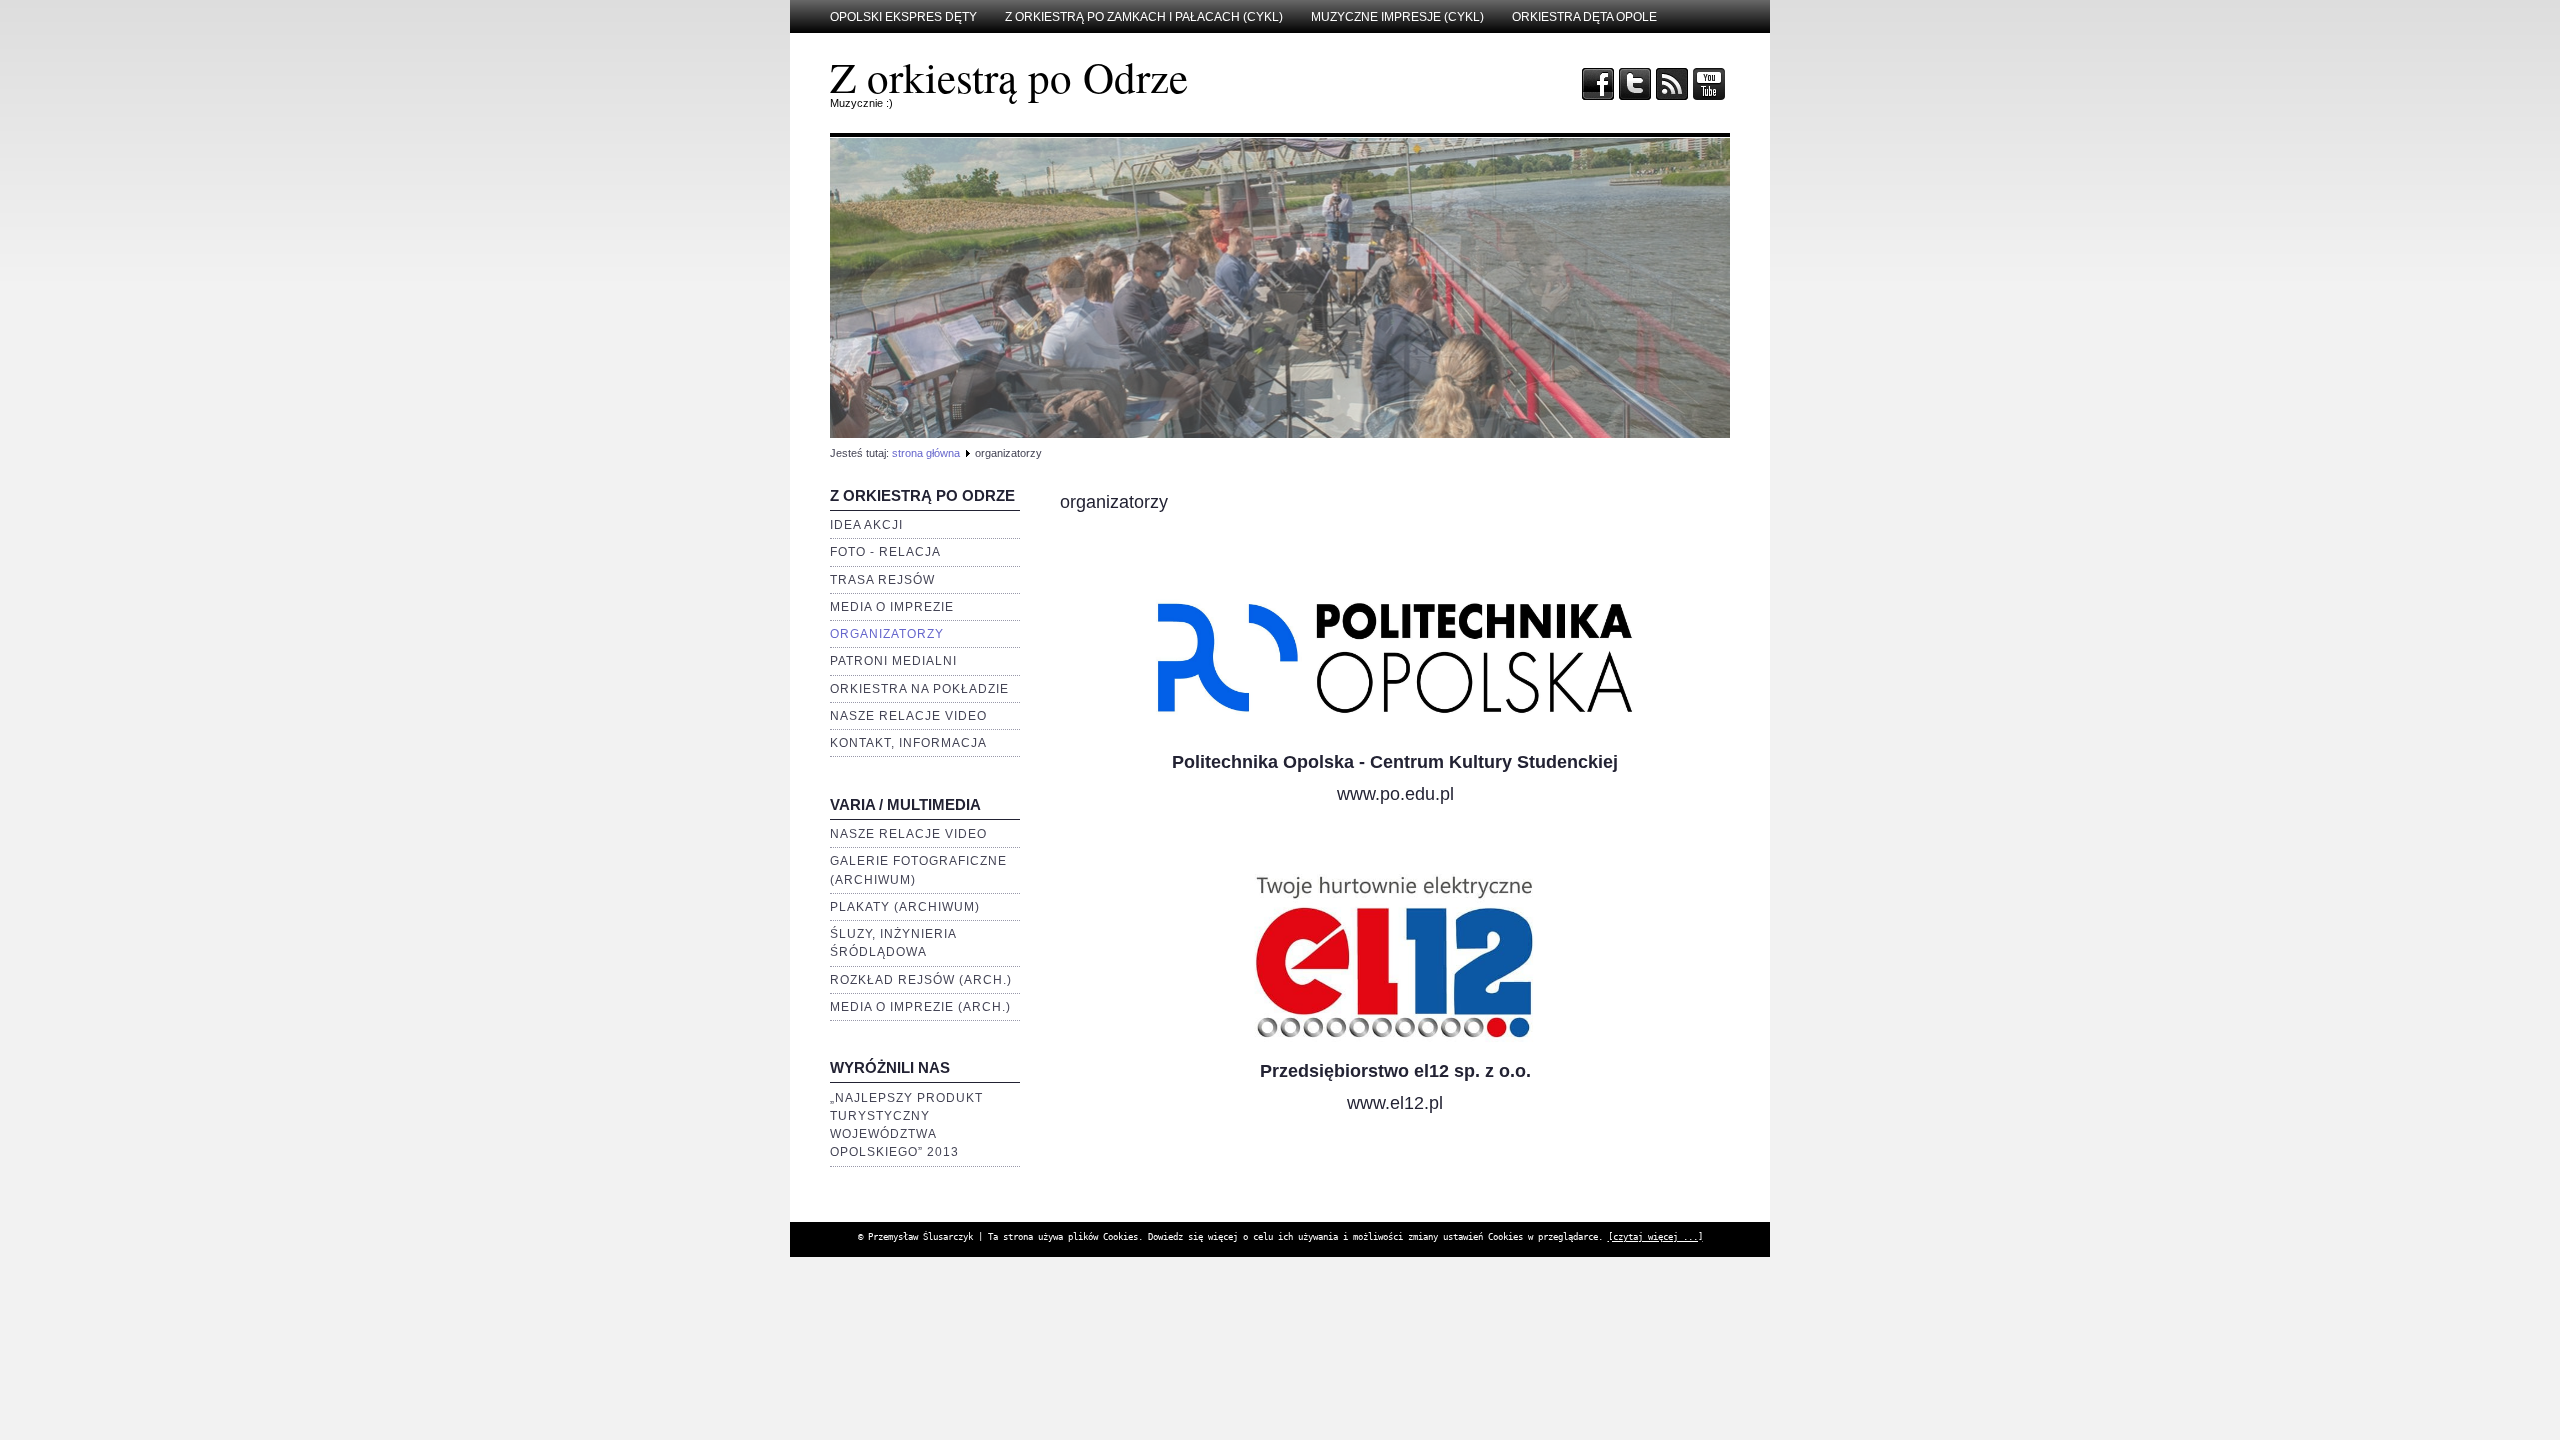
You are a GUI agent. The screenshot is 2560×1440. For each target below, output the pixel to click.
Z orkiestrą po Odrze (1009, 76)
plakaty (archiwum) (905, 907)
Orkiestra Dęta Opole (1584, 17)
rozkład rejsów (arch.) (921, 980)
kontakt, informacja (908, 743)
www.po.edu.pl (1395, 794)
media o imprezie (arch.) (920, 1007)
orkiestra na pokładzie (919, 689)
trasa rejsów (882, 580)
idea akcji (866, 525)
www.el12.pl (1395, 1103)
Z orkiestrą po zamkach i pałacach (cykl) (1144, 17)
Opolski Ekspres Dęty (903, 17)
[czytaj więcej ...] (1655, 1237)
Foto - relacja (885, 552)
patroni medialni (893, 661)
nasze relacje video (908, 716)
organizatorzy (887, 634)
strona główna (926, 453)
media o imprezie (892, 607)
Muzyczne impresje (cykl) (1397, 17)
